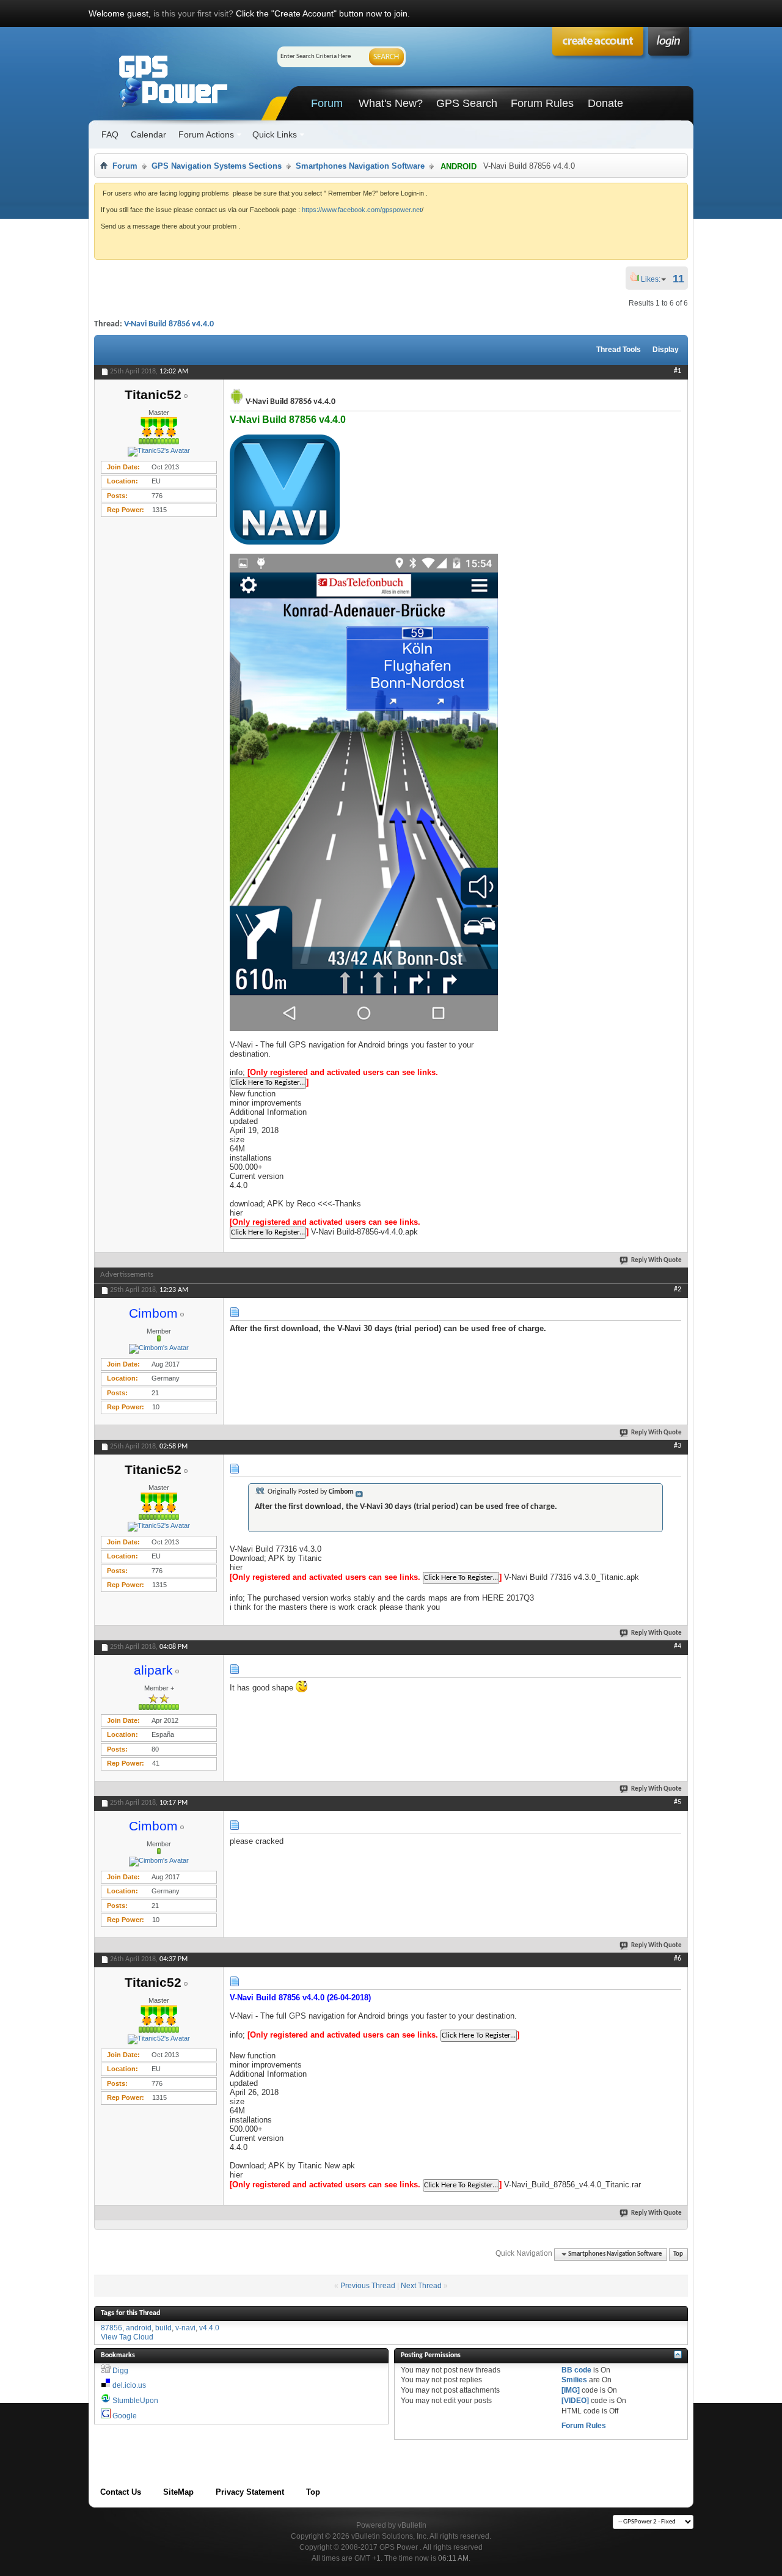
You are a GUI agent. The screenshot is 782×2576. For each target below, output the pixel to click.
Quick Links (275, 134)
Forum (327, 103)
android (139, 2328)
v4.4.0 (209, 2328)
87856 (111, 2328)
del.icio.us (129, 2385)
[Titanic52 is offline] (159, 452)
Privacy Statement (250, 2492)
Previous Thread (368, 2286)
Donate (605, 103)
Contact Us (121, 2492)
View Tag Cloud (127, 2337)
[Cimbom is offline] (159, 1349)
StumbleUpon (135, 2401)
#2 (678, 1290)
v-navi (185, 2328)
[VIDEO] (575, 2401)
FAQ (110, 134)
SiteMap (178, 2492)
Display (666, 350)
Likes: (654, 279)
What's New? (391, 103)
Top (678, 2254)
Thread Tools (619, 350)
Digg (120, 2371)
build (163, 2328)
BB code (576, 2370)
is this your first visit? (193, 13)
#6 (678, 1959)
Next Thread (421, 2286)
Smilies (574, 2380)
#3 (678, 1446)
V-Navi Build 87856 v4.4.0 (169, 324)
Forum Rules (542, 103)
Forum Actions (206, 134)
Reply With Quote (656, 1260)
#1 (678, 371)
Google (125, 2416)
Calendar (148, 134)
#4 (678, 1646)
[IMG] (571, 2390)
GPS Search (467, 103)
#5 (678, 1802)
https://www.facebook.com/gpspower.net (362, 210)
